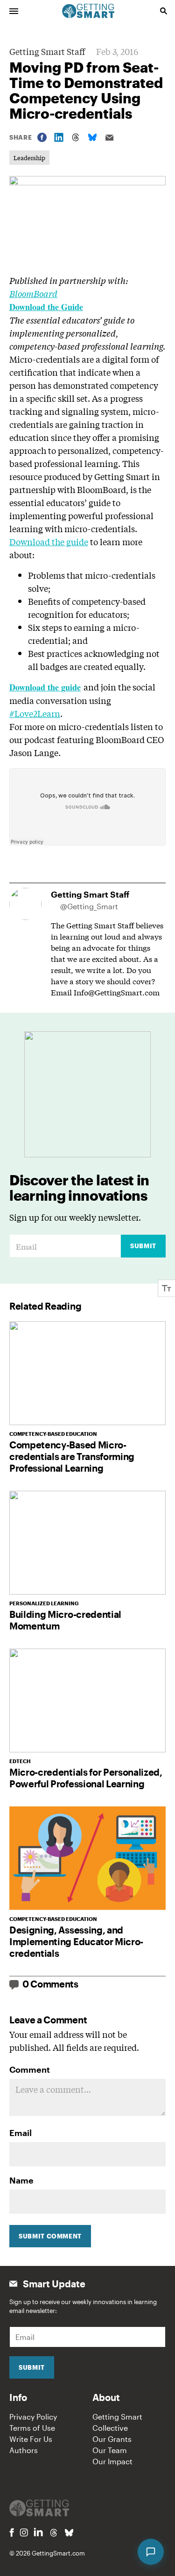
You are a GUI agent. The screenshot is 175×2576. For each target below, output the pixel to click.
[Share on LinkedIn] (59, 137)
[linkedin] (38, 2532)
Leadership (29, 158)
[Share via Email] (109, 138)
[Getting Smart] (88, 10)
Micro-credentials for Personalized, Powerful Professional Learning (86, 1778)
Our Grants (112, 2439)
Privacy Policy (33, 2417)
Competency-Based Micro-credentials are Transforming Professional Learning (72, 1456)
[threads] (54, 2533)
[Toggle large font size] (167, 1288)
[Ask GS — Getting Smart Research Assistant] (151, 2552)
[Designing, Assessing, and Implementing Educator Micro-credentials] (87, 1858)
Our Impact (112, 2461)
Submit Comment (50, 2236)
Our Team (110, 2450)
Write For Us (31, 2439)
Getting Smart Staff (47, 51)
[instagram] (24, 2532)
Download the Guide (46, 307)
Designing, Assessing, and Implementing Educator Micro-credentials (76, 1941)
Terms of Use (32, 2428)
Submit (143, 1246)
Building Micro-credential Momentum (65, 1620)
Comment (30, 2069)
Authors (24, 2450)
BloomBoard (33, 293)
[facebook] (12, 2532)
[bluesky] (69, 2533)
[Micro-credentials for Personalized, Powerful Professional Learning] (87, 1700)
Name (21, 2180)
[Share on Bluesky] (92, 137)
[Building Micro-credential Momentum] (87, 1543)
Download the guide (49, 541)
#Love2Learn (35, 713)
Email (21, 2133)
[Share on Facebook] (42, 137)
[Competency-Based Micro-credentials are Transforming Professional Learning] (87, 1373)
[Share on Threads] (76, 137)
